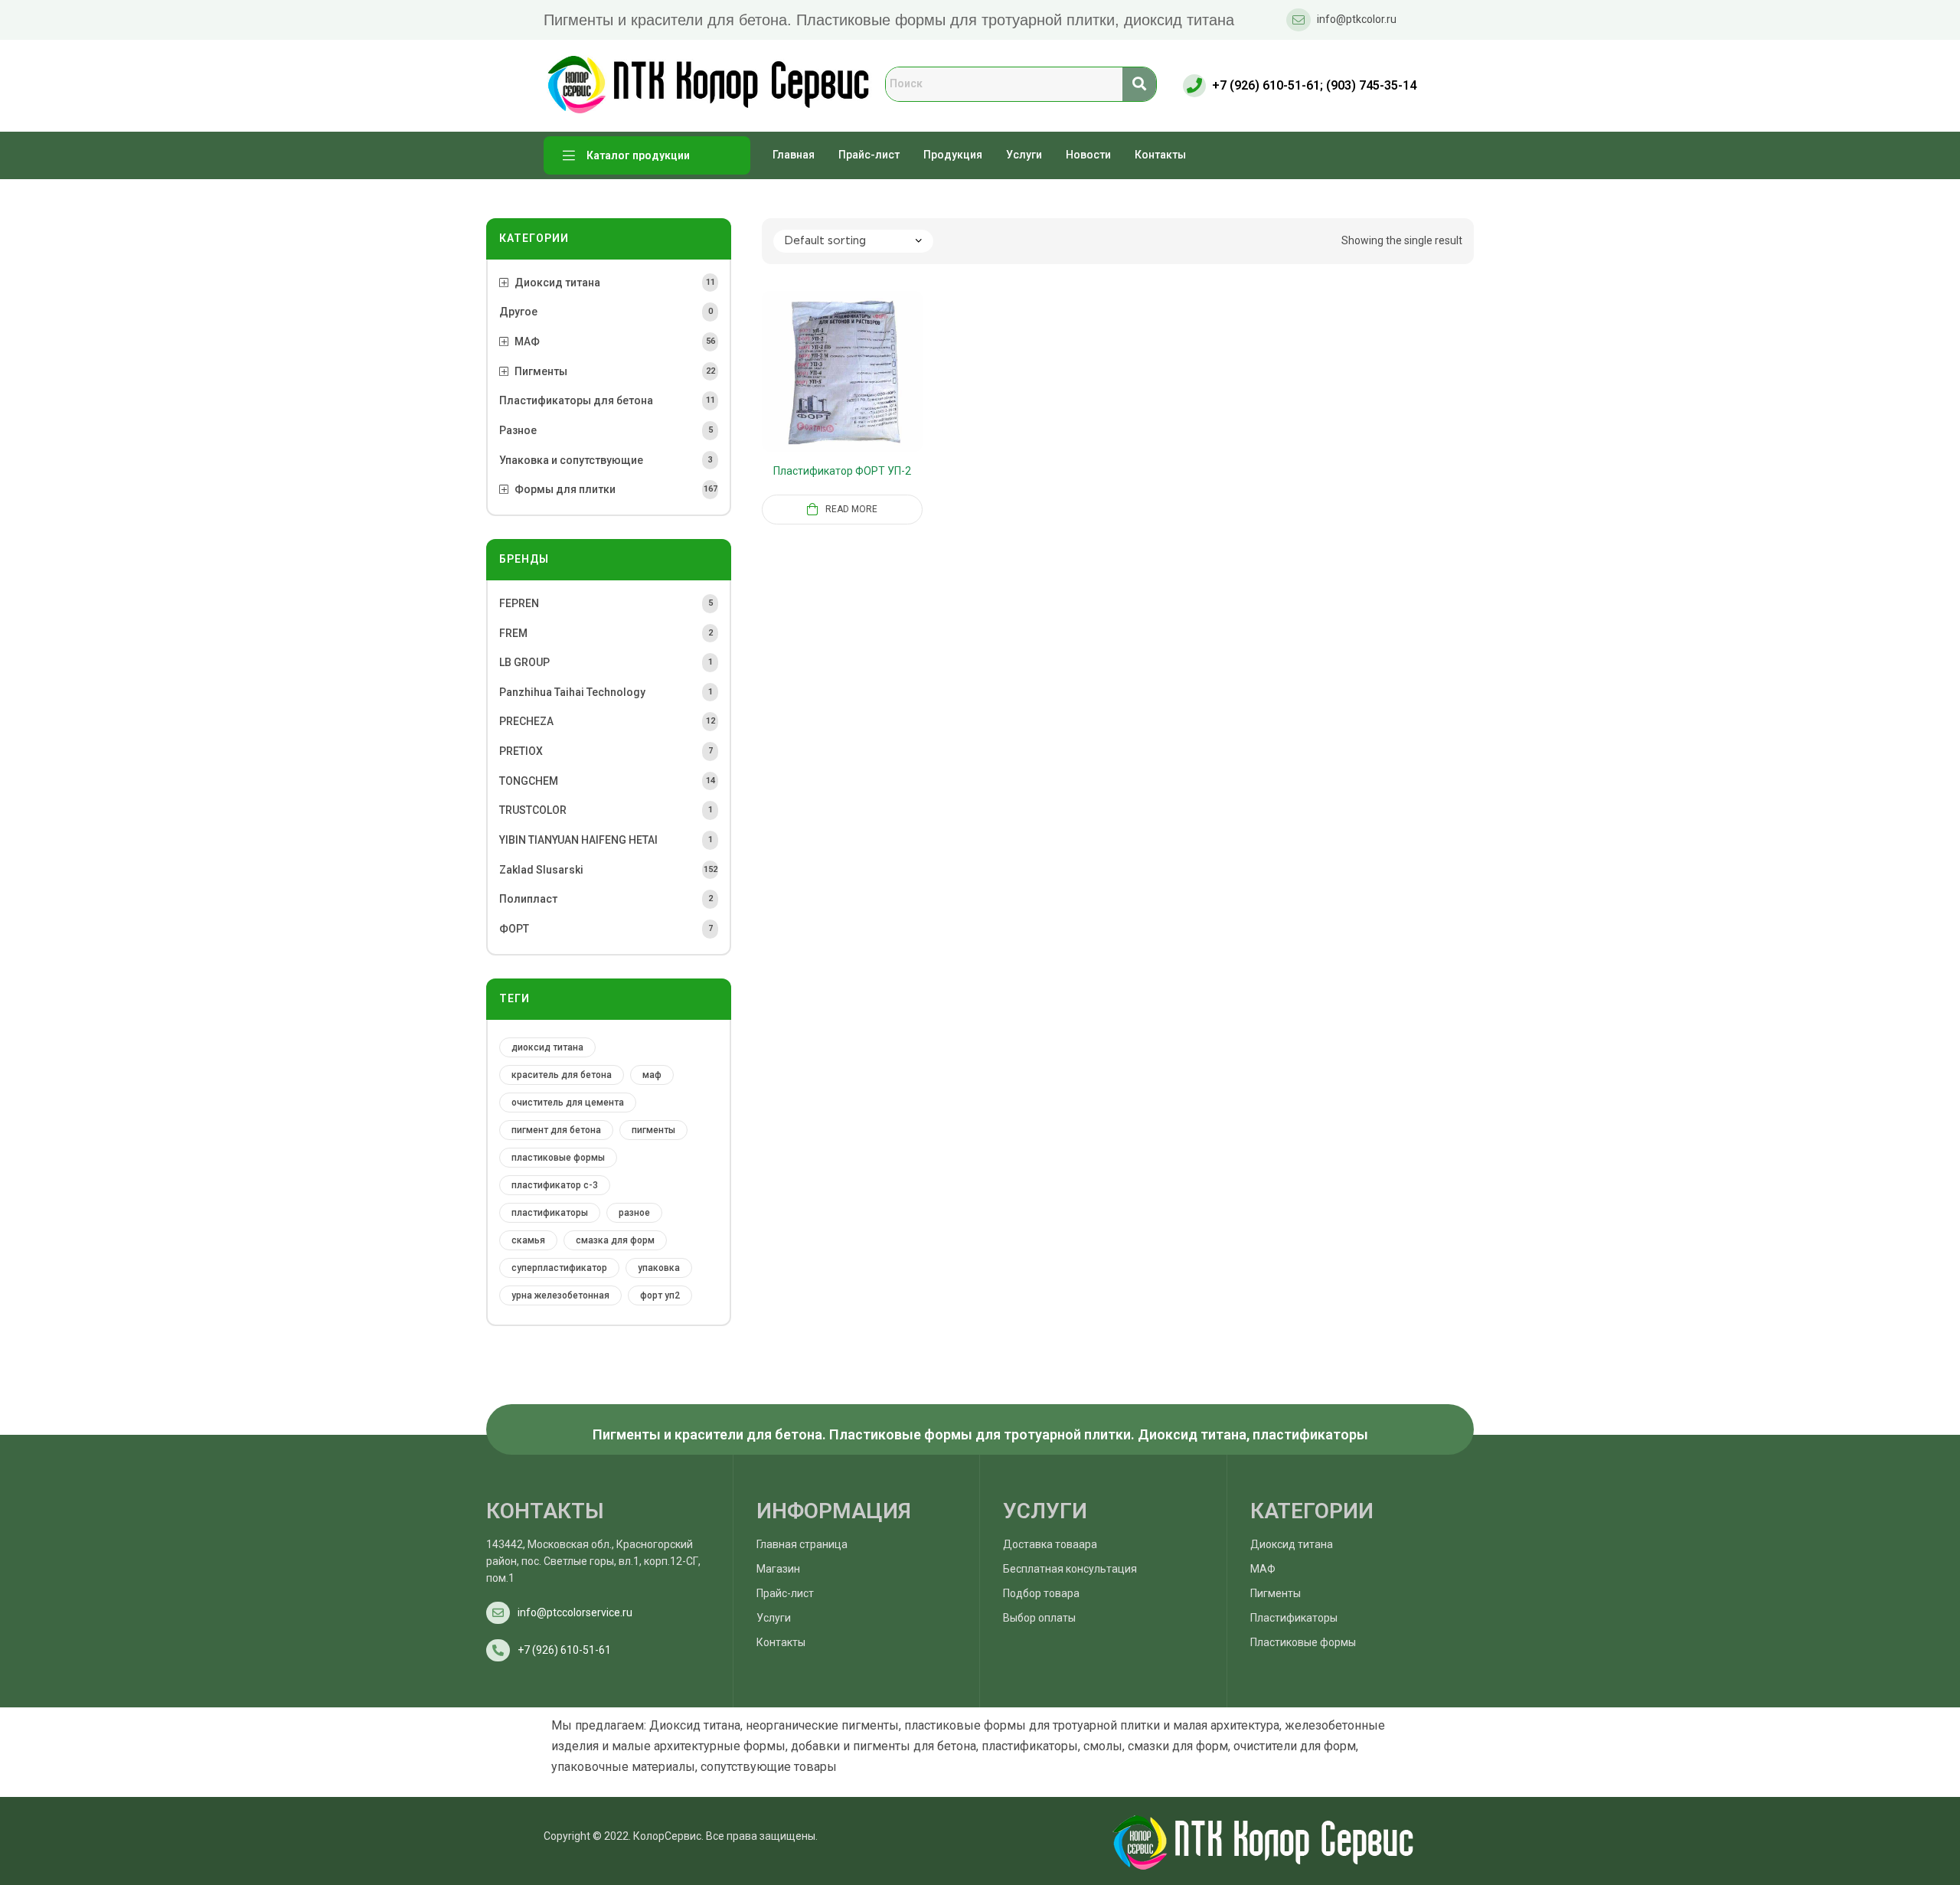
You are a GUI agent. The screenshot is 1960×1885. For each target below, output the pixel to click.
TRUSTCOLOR (533, 810)
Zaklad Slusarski (541, 870)
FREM (513, 633)
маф (652, 1075)
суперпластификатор (559, 1268)
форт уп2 (660, 1295)
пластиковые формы (558, 1158)
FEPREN (519, 603)
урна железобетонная (560, 1295)
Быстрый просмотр (861, 390)
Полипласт (528, 899)
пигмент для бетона (556, 1130)
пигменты (653, 1130)
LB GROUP (524, 662)
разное (634, 1213)
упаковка (659, 1268)
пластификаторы (550, 1213)
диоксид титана (547, 1047)
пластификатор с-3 (555, 1185)
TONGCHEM (529, 781)
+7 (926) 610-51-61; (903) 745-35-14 (1314, 85)
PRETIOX (521, 751)
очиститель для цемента (568, 1103)
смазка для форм (615, 1240)
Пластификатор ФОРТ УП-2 (842, 471)
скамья (528, 1240)
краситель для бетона (562, 1075)
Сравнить (824, 390)
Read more (851, 509)
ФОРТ (514, 929)
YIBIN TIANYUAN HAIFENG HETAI (578, 840)
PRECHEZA (526, 721)
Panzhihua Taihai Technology (572, 692)
